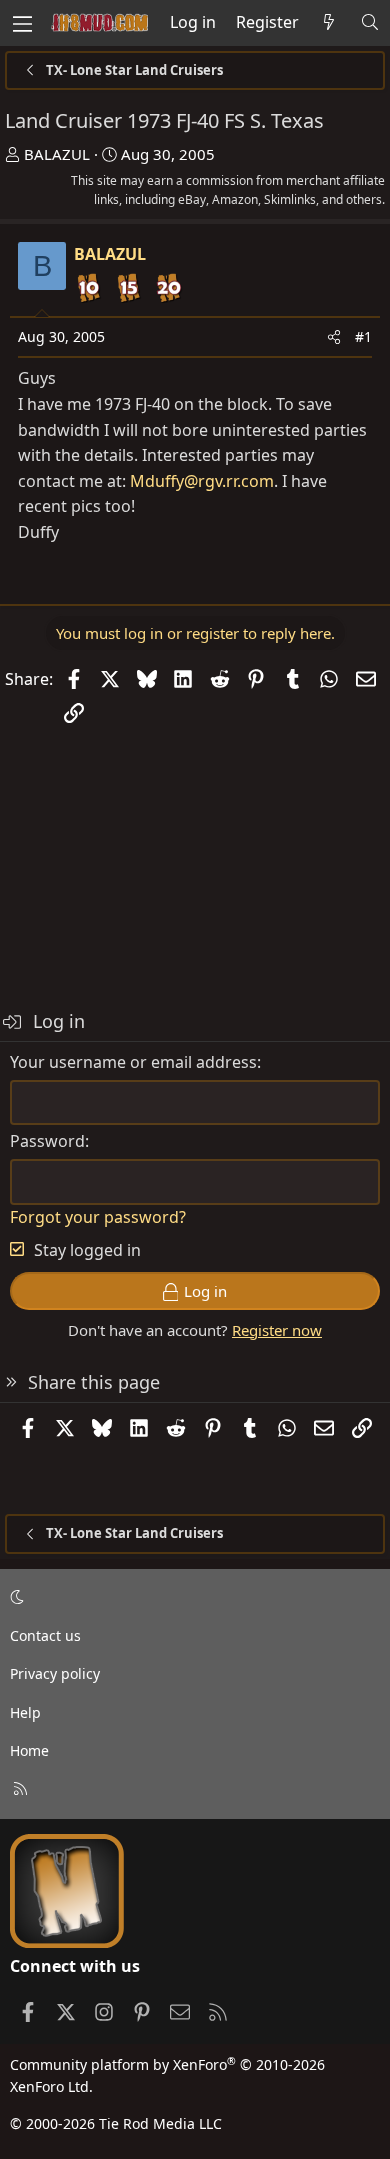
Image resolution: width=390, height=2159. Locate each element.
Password (47, 1141)
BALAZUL (57, 154)
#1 (363, 336)
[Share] (334, 337)
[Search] (369, 23)
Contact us (45, 1635)
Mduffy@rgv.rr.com (202, 481)
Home (29, 1750)
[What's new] (329, 23)
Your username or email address (133, 1062)
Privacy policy (55, 1673)
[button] (191, 1598)
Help (25, 1712)
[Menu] (22, 23)
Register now (277, 1330)
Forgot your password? (98, 1217)
